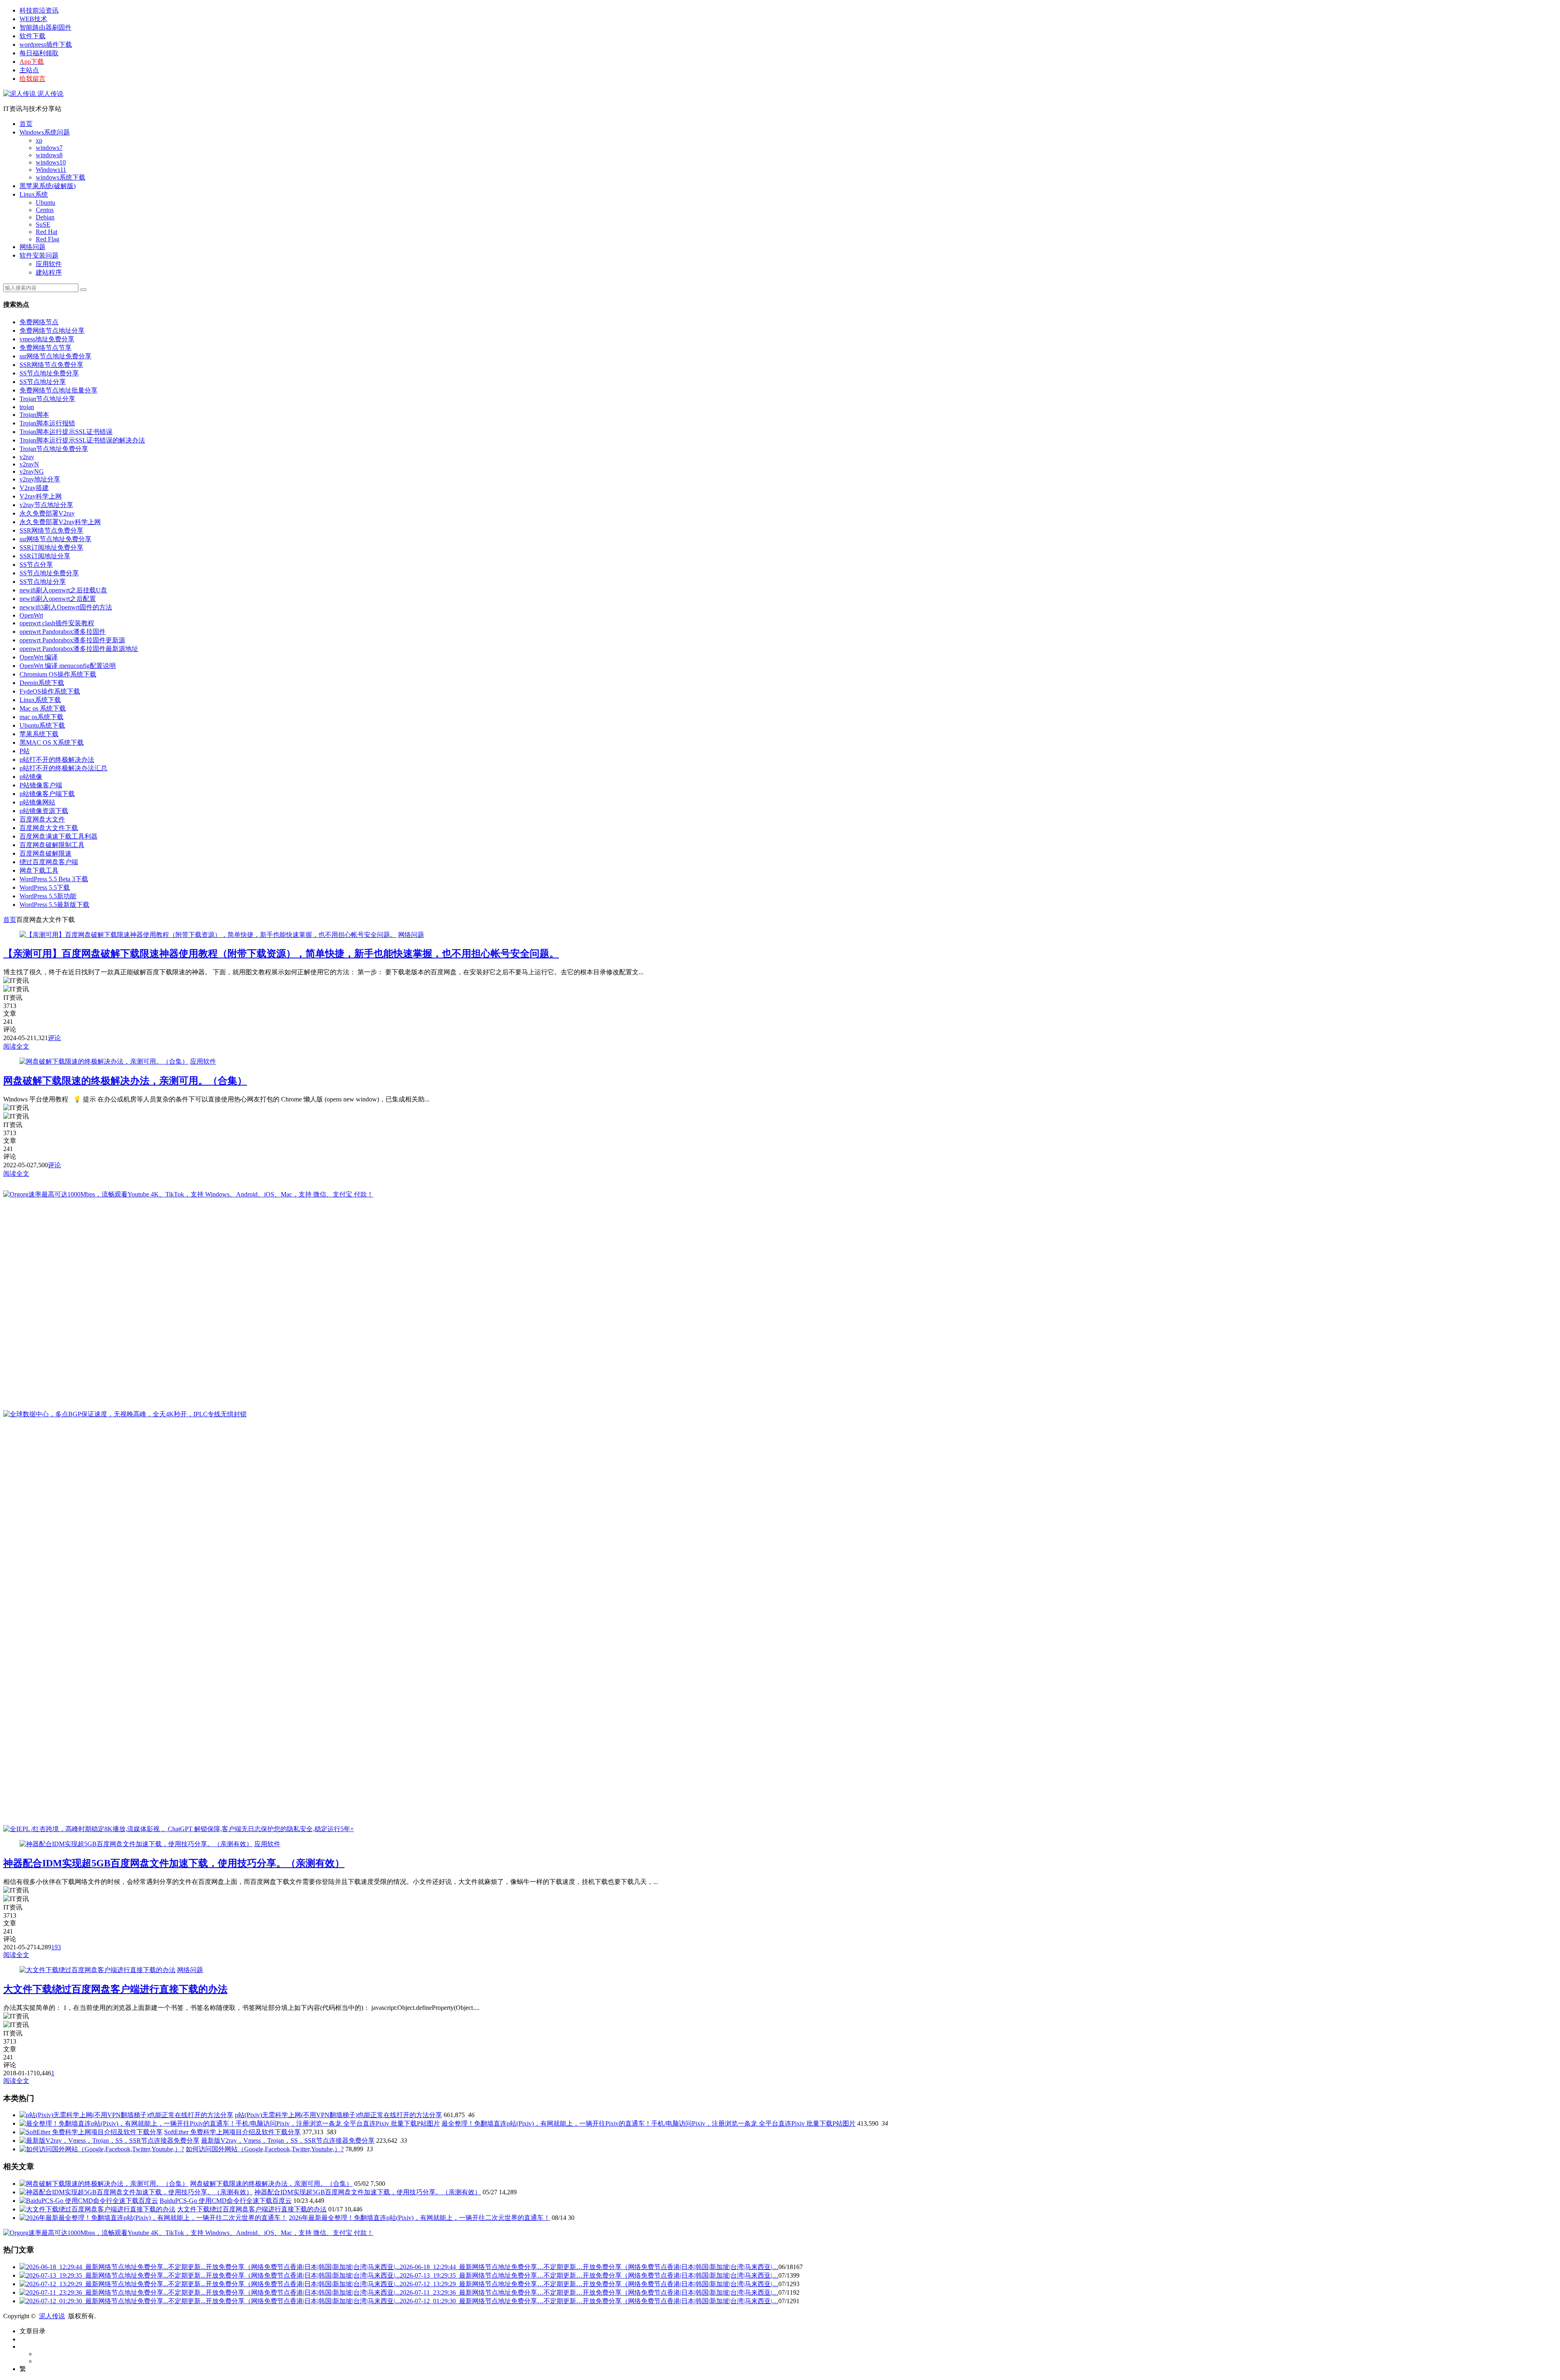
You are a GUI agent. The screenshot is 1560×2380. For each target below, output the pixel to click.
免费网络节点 (39, 322)
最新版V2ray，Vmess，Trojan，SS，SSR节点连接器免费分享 (288, 2140)
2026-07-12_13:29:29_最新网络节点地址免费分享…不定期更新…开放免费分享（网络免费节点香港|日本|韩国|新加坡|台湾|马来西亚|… (589, 2284)
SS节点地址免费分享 (49, 373)
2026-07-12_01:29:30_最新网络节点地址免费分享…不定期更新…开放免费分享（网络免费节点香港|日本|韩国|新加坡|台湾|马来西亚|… (589, 2301)
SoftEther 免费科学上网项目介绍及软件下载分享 (232, 2132)
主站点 (29, 70)
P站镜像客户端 (41, 785)
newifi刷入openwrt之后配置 (58, 599)
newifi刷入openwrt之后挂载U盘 (63, 590)
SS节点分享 (36, 565)
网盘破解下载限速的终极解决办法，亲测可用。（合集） (125, 1081)
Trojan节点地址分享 (47, 399)
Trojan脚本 (34, 415)
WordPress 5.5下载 (45, 888)
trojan (27, 407)
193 (56, 1947)
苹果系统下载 (39, 734)
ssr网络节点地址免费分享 (55, 356)
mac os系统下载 (41, 717)
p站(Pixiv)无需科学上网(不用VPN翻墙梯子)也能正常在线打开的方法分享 (338, 2115)
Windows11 (51, 170)
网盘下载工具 (39, 870)
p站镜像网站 (37, 802)
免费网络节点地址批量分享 (58, 390)
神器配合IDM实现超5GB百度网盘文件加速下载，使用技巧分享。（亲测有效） (174, 1863)
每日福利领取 (39, 53)
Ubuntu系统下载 (42, 725)
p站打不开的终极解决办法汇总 (63, 768)
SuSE (43, 224)
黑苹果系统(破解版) (48, 186)
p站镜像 (31, 777)
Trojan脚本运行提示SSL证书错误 (66, 432)
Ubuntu (45, 203)
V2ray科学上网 (41, 496)
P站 (25, 751)
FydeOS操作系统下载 (50, 691)
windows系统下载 (61, 177)
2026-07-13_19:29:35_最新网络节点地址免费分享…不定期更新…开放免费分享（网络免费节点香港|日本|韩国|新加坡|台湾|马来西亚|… (589, 2275)
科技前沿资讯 (39, 10)
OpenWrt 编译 (39, 657)
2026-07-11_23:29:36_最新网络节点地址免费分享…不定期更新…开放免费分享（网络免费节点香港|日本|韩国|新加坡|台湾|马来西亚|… (589, 2292)
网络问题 (32, 247)
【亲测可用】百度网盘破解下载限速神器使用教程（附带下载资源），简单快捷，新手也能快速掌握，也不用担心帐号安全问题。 (281, 954)
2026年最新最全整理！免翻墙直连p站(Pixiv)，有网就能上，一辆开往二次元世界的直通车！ (419, 2218)
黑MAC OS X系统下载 (52, 742)
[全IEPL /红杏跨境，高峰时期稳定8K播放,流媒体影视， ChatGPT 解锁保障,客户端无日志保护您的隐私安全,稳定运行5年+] (179, 1829)
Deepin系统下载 (42, 683)
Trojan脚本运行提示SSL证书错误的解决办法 (82, 440)
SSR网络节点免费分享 (51, 365)
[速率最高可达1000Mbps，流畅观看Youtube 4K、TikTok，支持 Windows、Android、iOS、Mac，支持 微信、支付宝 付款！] (188, 1194)
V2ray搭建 (34, 488)
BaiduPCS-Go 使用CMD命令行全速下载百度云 (226, 2201)
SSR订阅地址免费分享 (51, 547)
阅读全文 (16, 1046)
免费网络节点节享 (45, 348)
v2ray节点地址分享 (46, 505)
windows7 (49, 148)
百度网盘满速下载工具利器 (58, 836)
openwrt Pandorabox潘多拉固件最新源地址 (79, 649)
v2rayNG (32, 471)
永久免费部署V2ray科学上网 (60, 522)
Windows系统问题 (45, 132)
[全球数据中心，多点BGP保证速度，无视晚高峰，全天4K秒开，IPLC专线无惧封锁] (125, 1414)
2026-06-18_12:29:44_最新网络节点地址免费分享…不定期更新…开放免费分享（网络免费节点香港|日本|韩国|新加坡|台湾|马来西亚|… (589, 2267)
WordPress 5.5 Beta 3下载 (54, 879)
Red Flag (48, 239)
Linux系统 (34, 194)
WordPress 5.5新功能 (48, 896)
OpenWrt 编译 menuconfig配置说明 (68, 666)
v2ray (27, 457)
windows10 (51, 162)
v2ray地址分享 (40, 479)
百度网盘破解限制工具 (52, 845)
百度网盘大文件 (42, 819)
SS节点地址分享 (43, 382)
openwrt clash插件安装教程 (57, 623)
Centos (45, 210)
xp (39, 140)
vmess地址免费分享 (47, 339)
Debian (45, 217)
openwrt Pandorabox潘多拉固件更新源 (72, 640)
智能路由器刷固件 (45, 27)
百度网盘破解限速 (45, 853)
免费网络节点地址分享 (52, 331)
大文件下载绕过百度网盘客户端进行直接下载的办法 (115, 1989)
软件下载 (32, 36)
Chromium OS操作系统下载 (58, 674)
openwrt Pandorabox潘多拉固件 (63, 632)
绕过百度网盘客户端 (49, 862)
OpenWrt (31, 615)
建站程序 (49, 272)
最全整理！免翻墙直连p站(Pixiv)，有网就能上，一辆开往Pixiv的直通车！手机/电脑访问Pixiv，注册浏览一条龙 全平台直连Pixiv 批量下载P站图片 (649, 2123)
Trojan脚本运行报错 (47, 423)
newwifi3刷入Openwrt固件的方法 (66, 607)
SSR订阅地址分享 (45, 556)
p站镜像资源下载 (44, 811)
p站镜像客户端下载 (47, 794)
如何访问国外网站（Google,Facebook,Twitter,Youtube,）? (265, 2149)
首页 (26, 124)
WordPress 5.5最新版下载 (54, 905)
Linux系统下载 (40, 700)
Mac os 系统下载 (43, 708)
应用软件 (49, 264)
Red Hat (47, 232)
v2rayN (29, 464)
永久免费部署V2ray (47, 513)
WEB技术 (33, 19)
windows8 (49, 155)
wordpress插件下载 (46, 44)
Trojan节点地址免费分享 (54, 449)
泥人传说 (50, 94)
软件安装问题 (39, 255)
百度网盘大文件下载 (49, 828)
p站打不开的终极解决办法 (57, 760)
